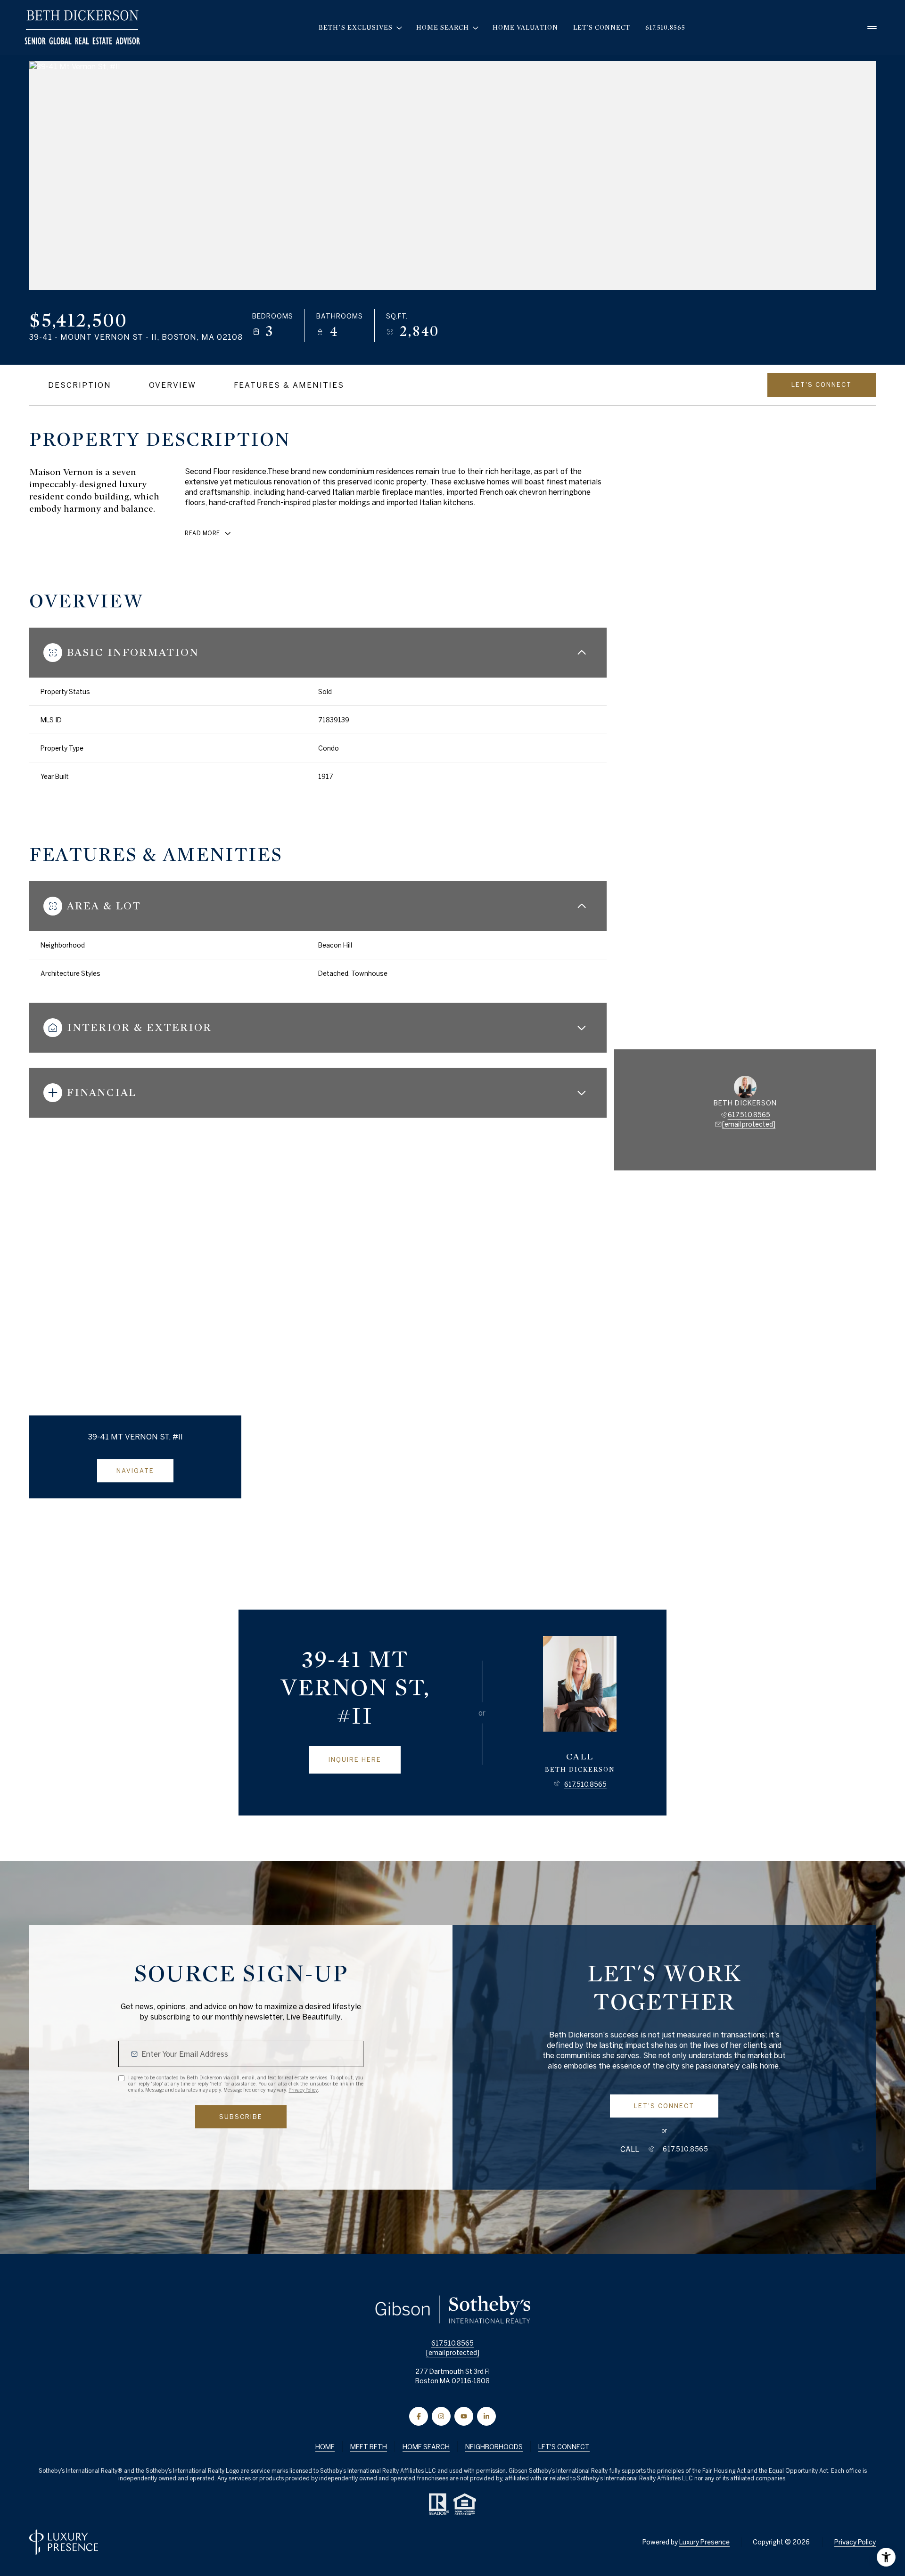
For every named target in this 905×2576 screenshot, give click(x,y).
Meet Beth (369, 2447)
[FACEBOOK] (419, 2416)
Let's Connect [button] (564, 2447)
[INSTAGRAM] (441, 2416)
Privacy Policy (303, 2090)
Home (325, 2447)
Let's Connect (602, 28)
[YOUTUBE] (464, 2416)
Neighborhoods (494, 2447)
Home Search (426, 2447)
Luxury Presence (704, 2542)
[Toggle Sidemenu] (872, 28)
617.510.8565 (665, 28)
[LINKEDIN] (486, 2416)
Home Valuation (525, 28)
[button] (822, 385)
